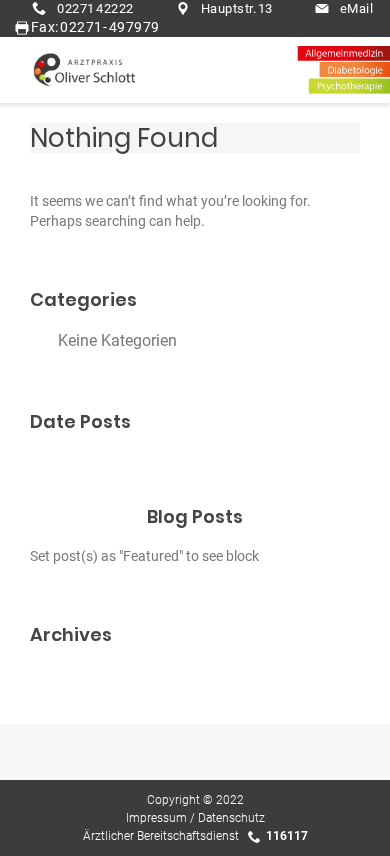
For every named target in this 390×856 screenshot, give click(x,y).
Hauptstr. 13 (237, 8)
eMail (357, 8)
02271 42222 (95, 8)
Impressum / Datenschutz (195, 818)
